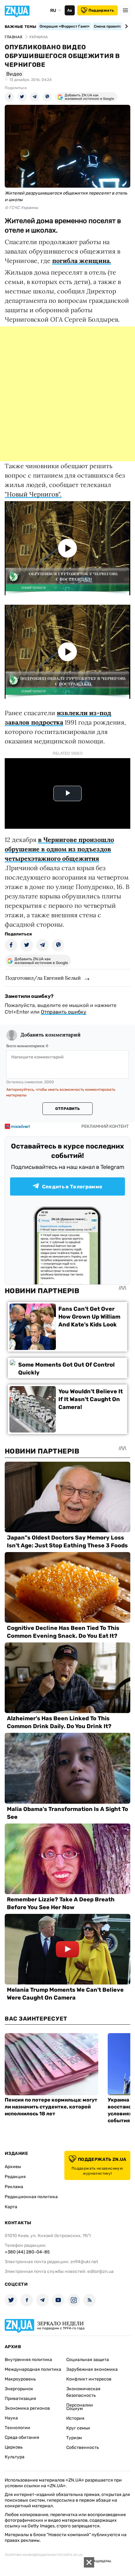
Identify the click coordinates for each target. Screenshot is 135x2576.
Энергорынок (19, 2389)
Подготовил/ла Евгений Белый (43, 978)
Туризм (74, 2438)
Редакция (15, 2177)
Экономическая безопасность (83, 2392)
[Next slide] (125, 26)
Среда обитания (22, 2437)
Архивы (13, 2167)
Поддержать (101, 10)
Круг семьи (78, 2428)
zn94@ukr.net (84, 2262)
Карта (11, 2207)
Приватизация (20, 2399)
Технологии (17, 2428)
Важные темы (21, 27)
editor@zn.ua (100, 2271)
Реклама (14, 2187)
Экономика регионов (27, 2408)
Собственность (83, 2447)
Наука (11, 2418)
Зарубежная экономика (92, 2369)
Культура (15, 2457)
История (75, 2418)
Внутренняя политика (28, 2360)
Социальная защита (88, 2360)
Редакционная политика (31, 2197)
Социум (75, 2409)
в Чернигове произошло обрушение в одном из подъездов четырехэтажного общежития (59, 849)
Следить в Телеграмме (72, 1187)
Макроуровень (20, 2379)
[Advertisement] (67, 394)
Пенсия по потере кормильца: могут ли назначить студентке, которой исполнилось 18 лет (51, 2107)
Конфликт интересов (89, 2379)
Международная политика (33, 2369)
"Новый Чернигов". (33, 494)
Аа (70, 10)
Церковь (14, 2447)
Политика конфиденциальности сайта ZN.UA (44, 2555)
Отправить (67, 1109)
